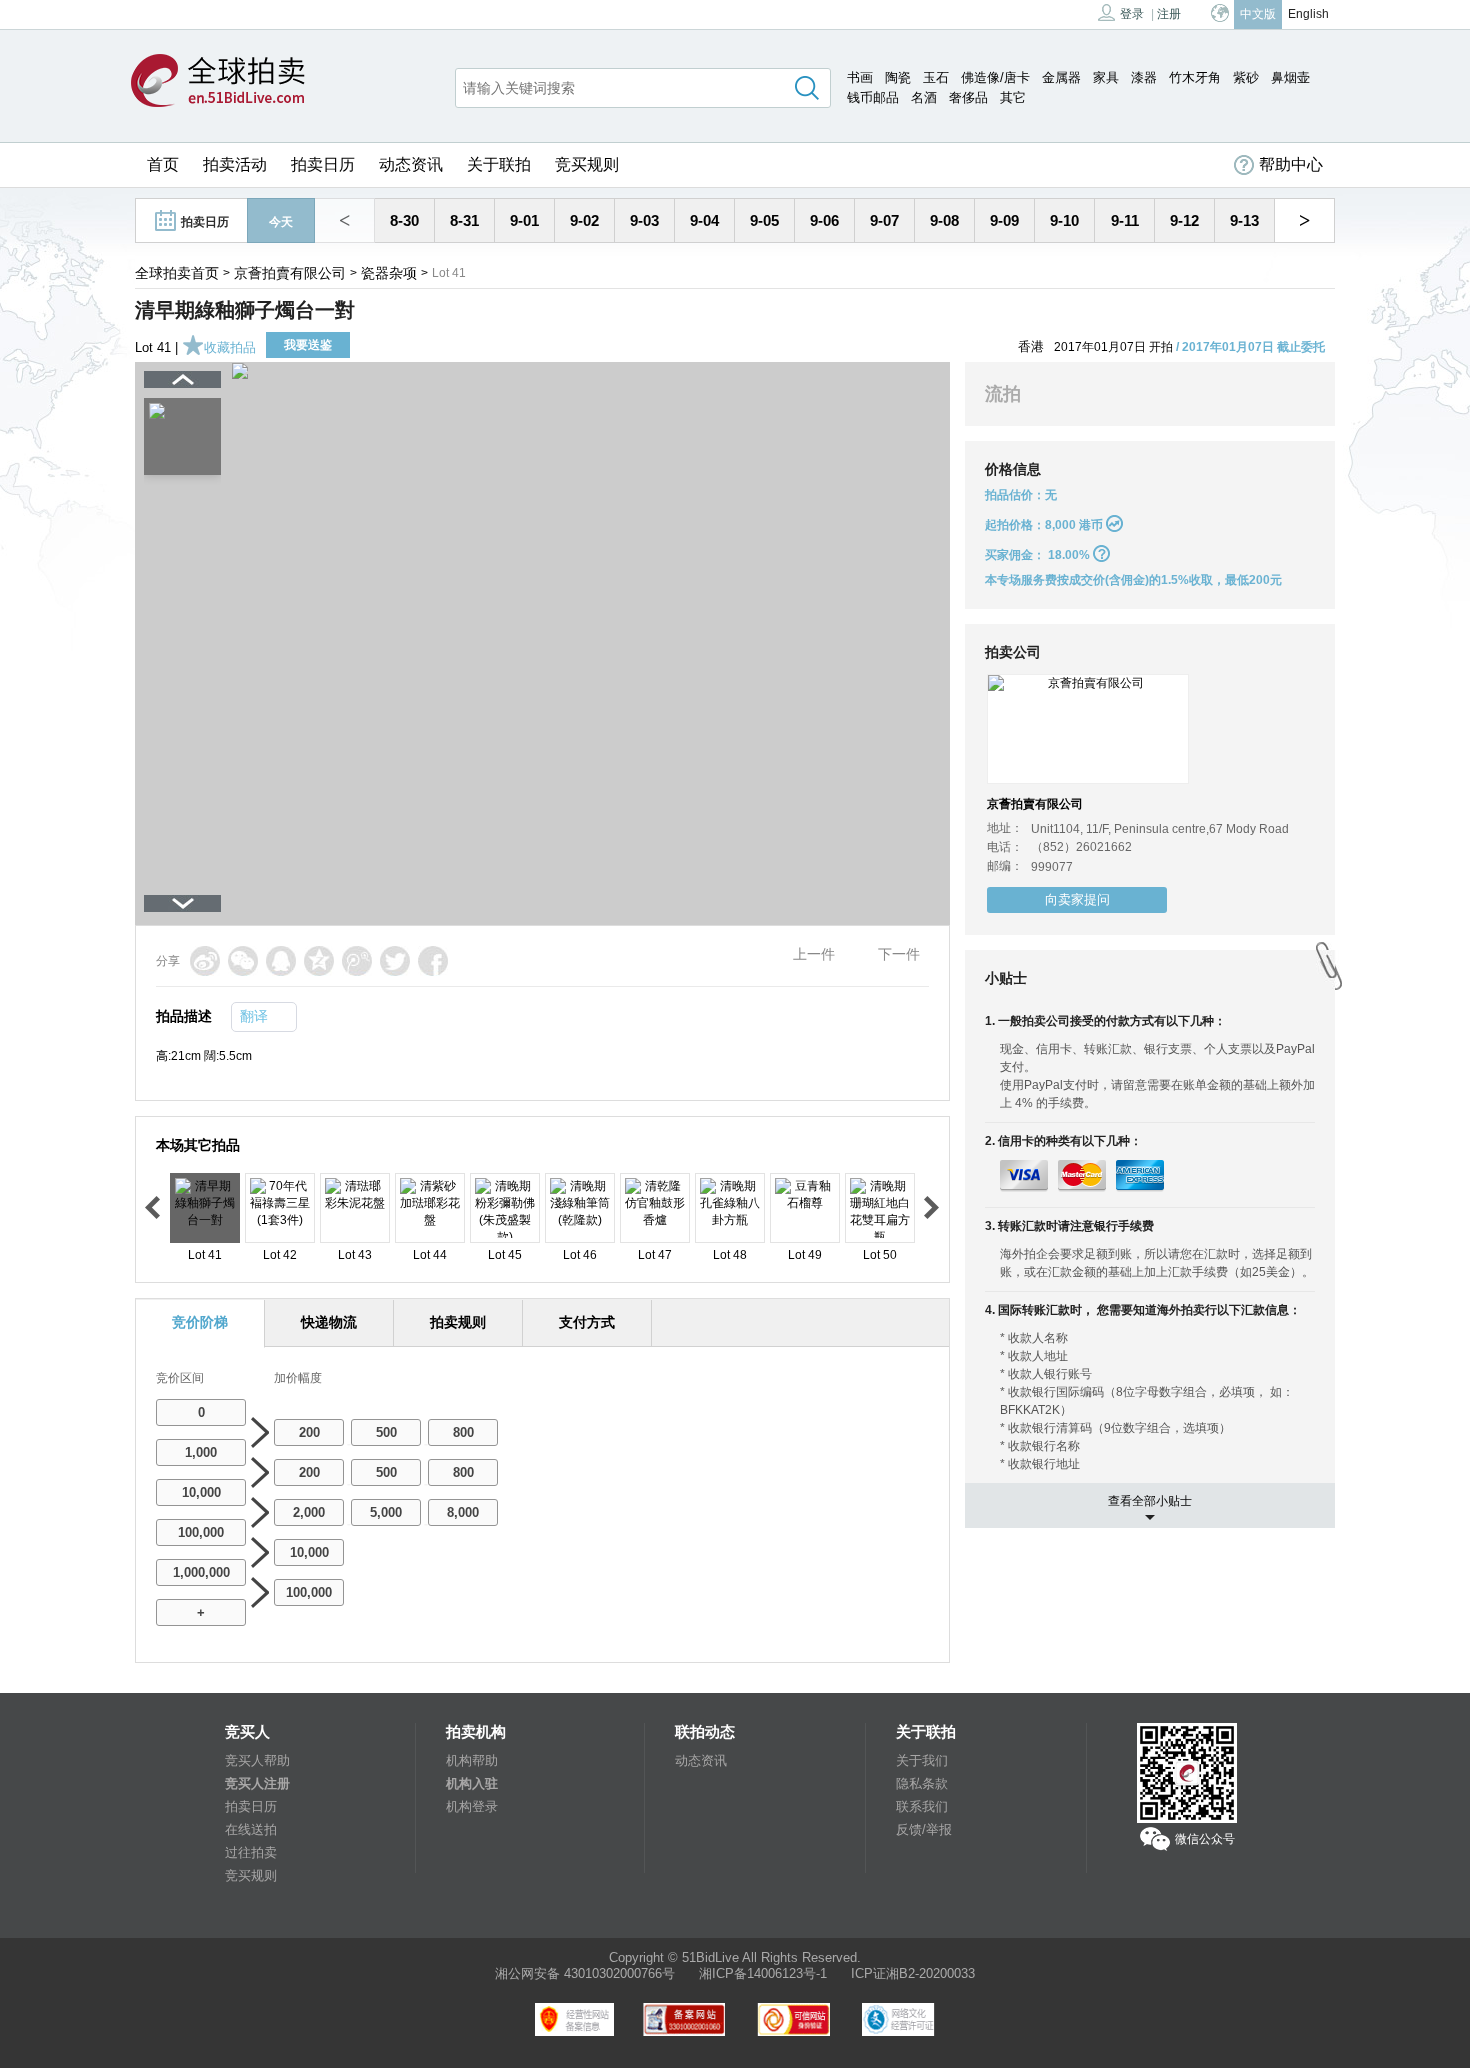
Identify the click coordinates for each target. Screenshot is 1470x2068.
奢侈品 (968, 97)
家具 (1106, 77)
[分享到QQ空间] (319, 961)
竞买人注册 (257, 1783)
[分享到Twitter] (395, 961)
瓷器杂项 (389, 273)
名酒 (924, 97)
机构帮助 (472, 1760)
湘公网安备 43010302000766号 (585, 1973)
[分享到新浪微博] (205, 961)
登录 (1132, 14)
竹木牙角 (1195, 77)
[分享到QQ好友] (281, 961)
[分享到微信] (243, 961)
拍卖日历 (323, 164)
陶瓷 (898, 77)
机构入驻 (472, 1783)
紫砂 (1246, 77)
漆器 (1144, 77)
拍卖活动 (235, 164)
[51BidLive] (218, 82)
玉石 (936, 77)
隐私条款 (922, 1783)
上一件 (814, 954)
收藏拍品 (230, 347)
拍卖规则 (458, 1322)
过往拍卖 (251, 1852)
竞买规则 (587, 164)
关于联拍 (499, 164)
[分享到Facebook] (433, 961)
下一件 (899, 954)
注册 (1169, 14)
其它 (1013, 97)
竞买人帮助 (257, 1760)
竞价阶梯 (200, 1322)
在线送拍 (251, 1829)
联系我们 (922, 1806)
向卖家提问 (1077, 899)
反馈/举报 (924, 1829)
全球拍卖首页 (177, 273)
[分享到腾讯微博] (357, 961)
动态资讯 (411, 164)
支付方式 (587, 1322)
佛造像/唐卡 (995, 77)
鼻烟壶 (1290, 77)
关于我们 (922, 1760)
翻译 (254, 1016)
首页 (163, 164)
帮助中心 (1291, 164)
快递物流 (329, 1322)
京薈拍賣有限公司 (290, 273)
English (1308, 14)
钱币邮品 (873, 97)
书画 (860, 77)
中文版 (1258, 14)
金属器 (1061, 77)
